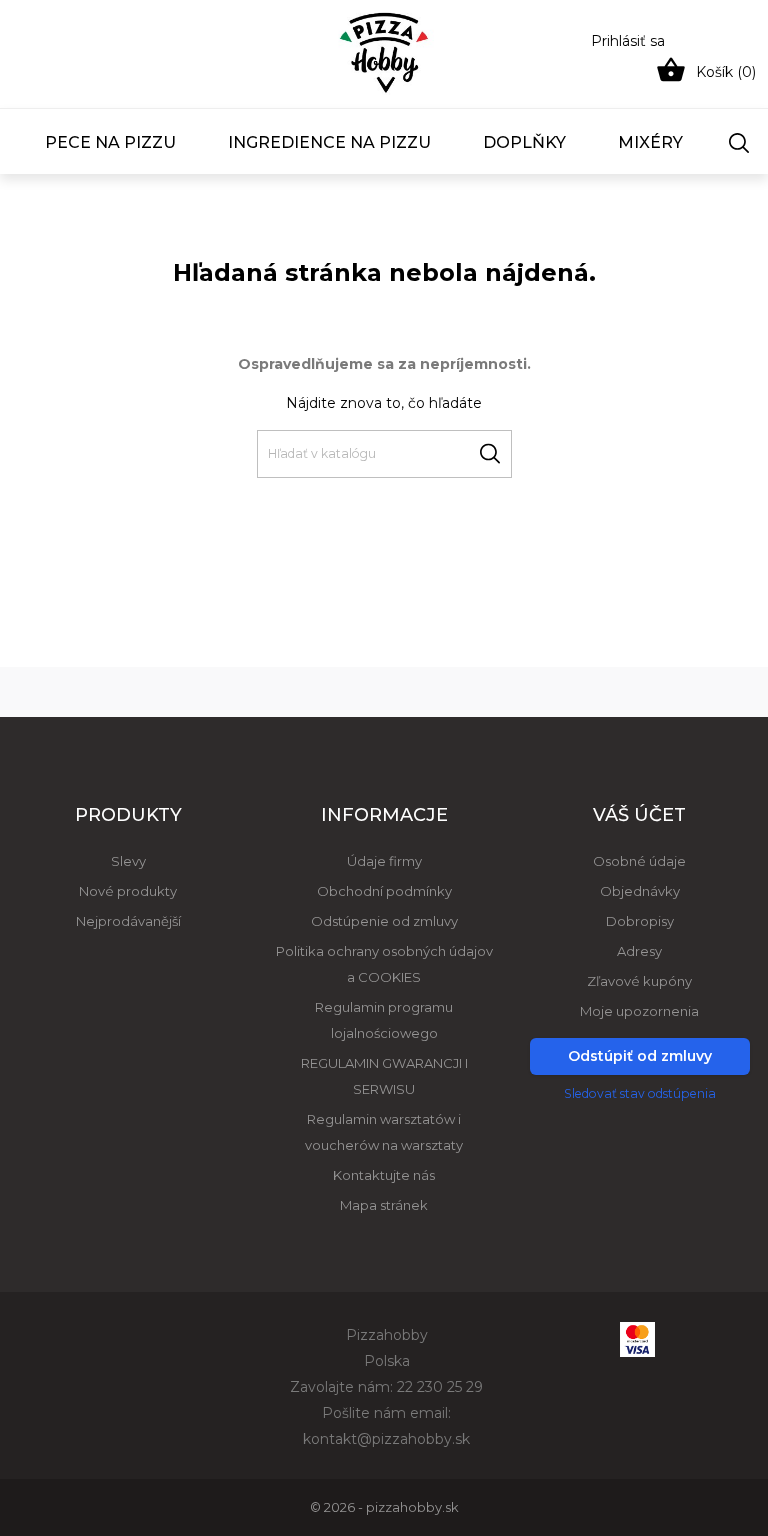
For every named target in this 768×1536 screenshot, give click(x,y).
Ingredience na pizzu (329, 142)
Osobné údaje (639, 861)
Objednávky (640, 891)
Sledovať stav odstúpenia (640, 1093)
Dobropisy (640, 921)
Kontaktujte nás (384, 1175)
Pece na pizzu (110, 142)
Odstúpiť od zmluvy (640, 1056)
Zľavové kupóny (639, 981)
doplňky (524, 142)
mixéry (650, 142)
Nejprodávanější (128, 921)
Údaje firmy (384, 861)
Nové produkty (128, 891)
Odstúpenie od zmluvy (384, 921)
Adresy (639, 951)
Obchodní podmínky (384, 891)
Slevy (128, 861)
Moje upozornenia (639, 1011)
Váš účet (639, 815)
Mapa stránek (384, 1205)
